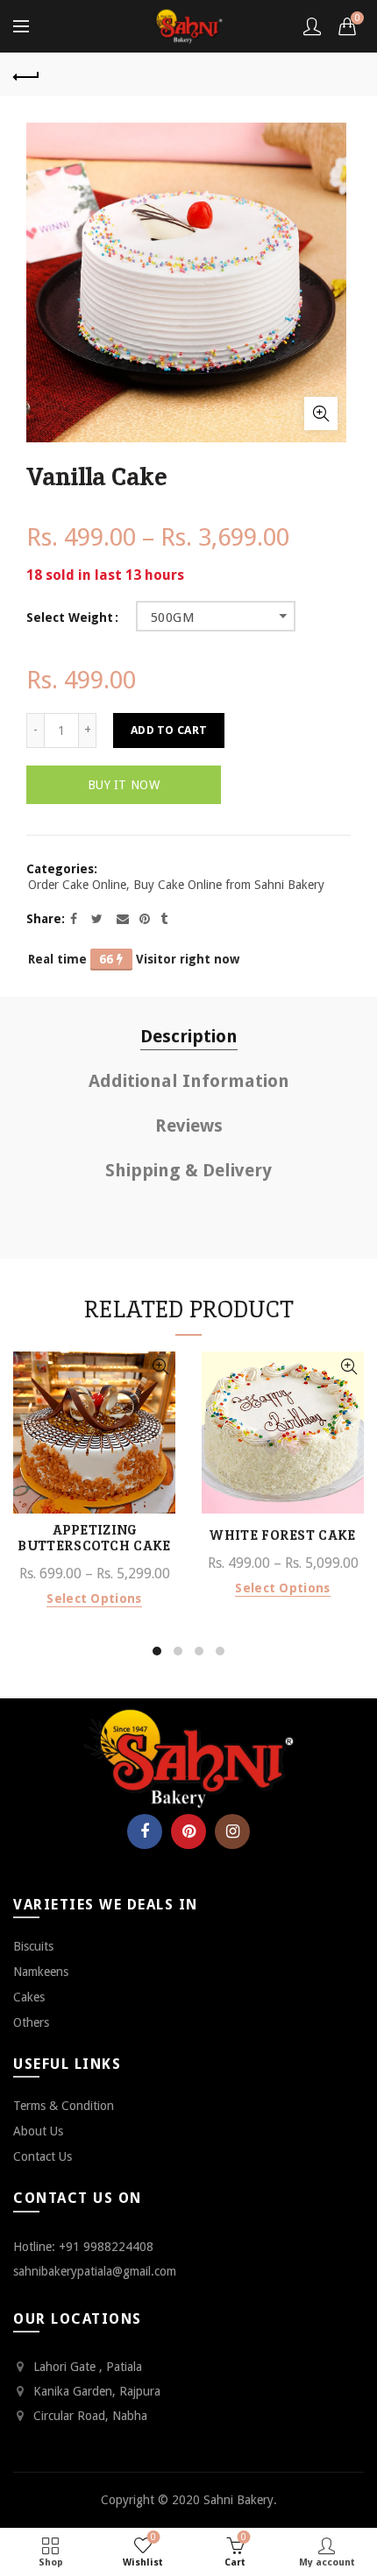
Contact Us (43, 2156)
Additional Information (189, 1081)
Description (189, 1036)
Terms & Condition (64, 2106)
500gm (173, 618)
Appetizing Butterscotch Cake (94, 1538)
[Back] (26, 74)
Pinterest (188, 1831)
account (312, 26)
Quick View (160, 1367)
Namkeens (41, 1972)
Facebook (145, 1831)
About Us (38, 2131)
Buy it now (124, 785)
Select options (94, 1599)
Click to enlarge (321, 413)
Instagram (232, 1831)
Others (31, 2022)
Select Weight (70, 618)
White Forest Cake (282, 1535)
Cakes (29, 1997)
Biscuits (33, 1946)
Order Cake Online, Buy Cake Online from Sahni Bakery (176, 885)
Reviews (189, 1126)
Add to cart (169, 730)
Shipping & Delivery (188, 1170)
